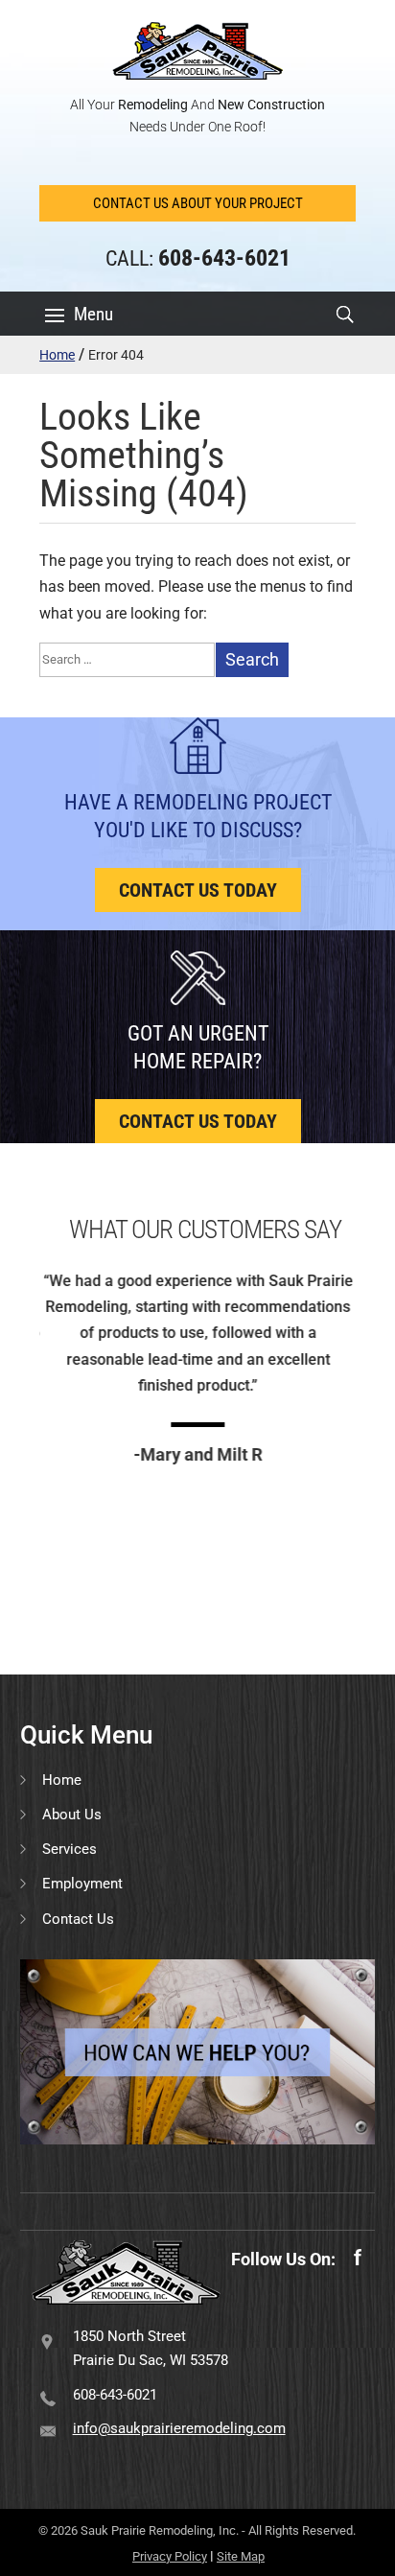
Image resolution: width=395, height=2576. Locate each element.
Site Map (241, 2556)
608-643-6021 (115, 2395)
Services (70, 1849)
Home (57, 355)
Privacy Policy (170, 2556)
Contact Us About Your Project (198, 203)
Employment (82, 1884)
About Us (72, 1815)
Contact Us (78, 1919)
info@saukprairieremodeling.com (179, 2428)
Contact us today (198, 890)
